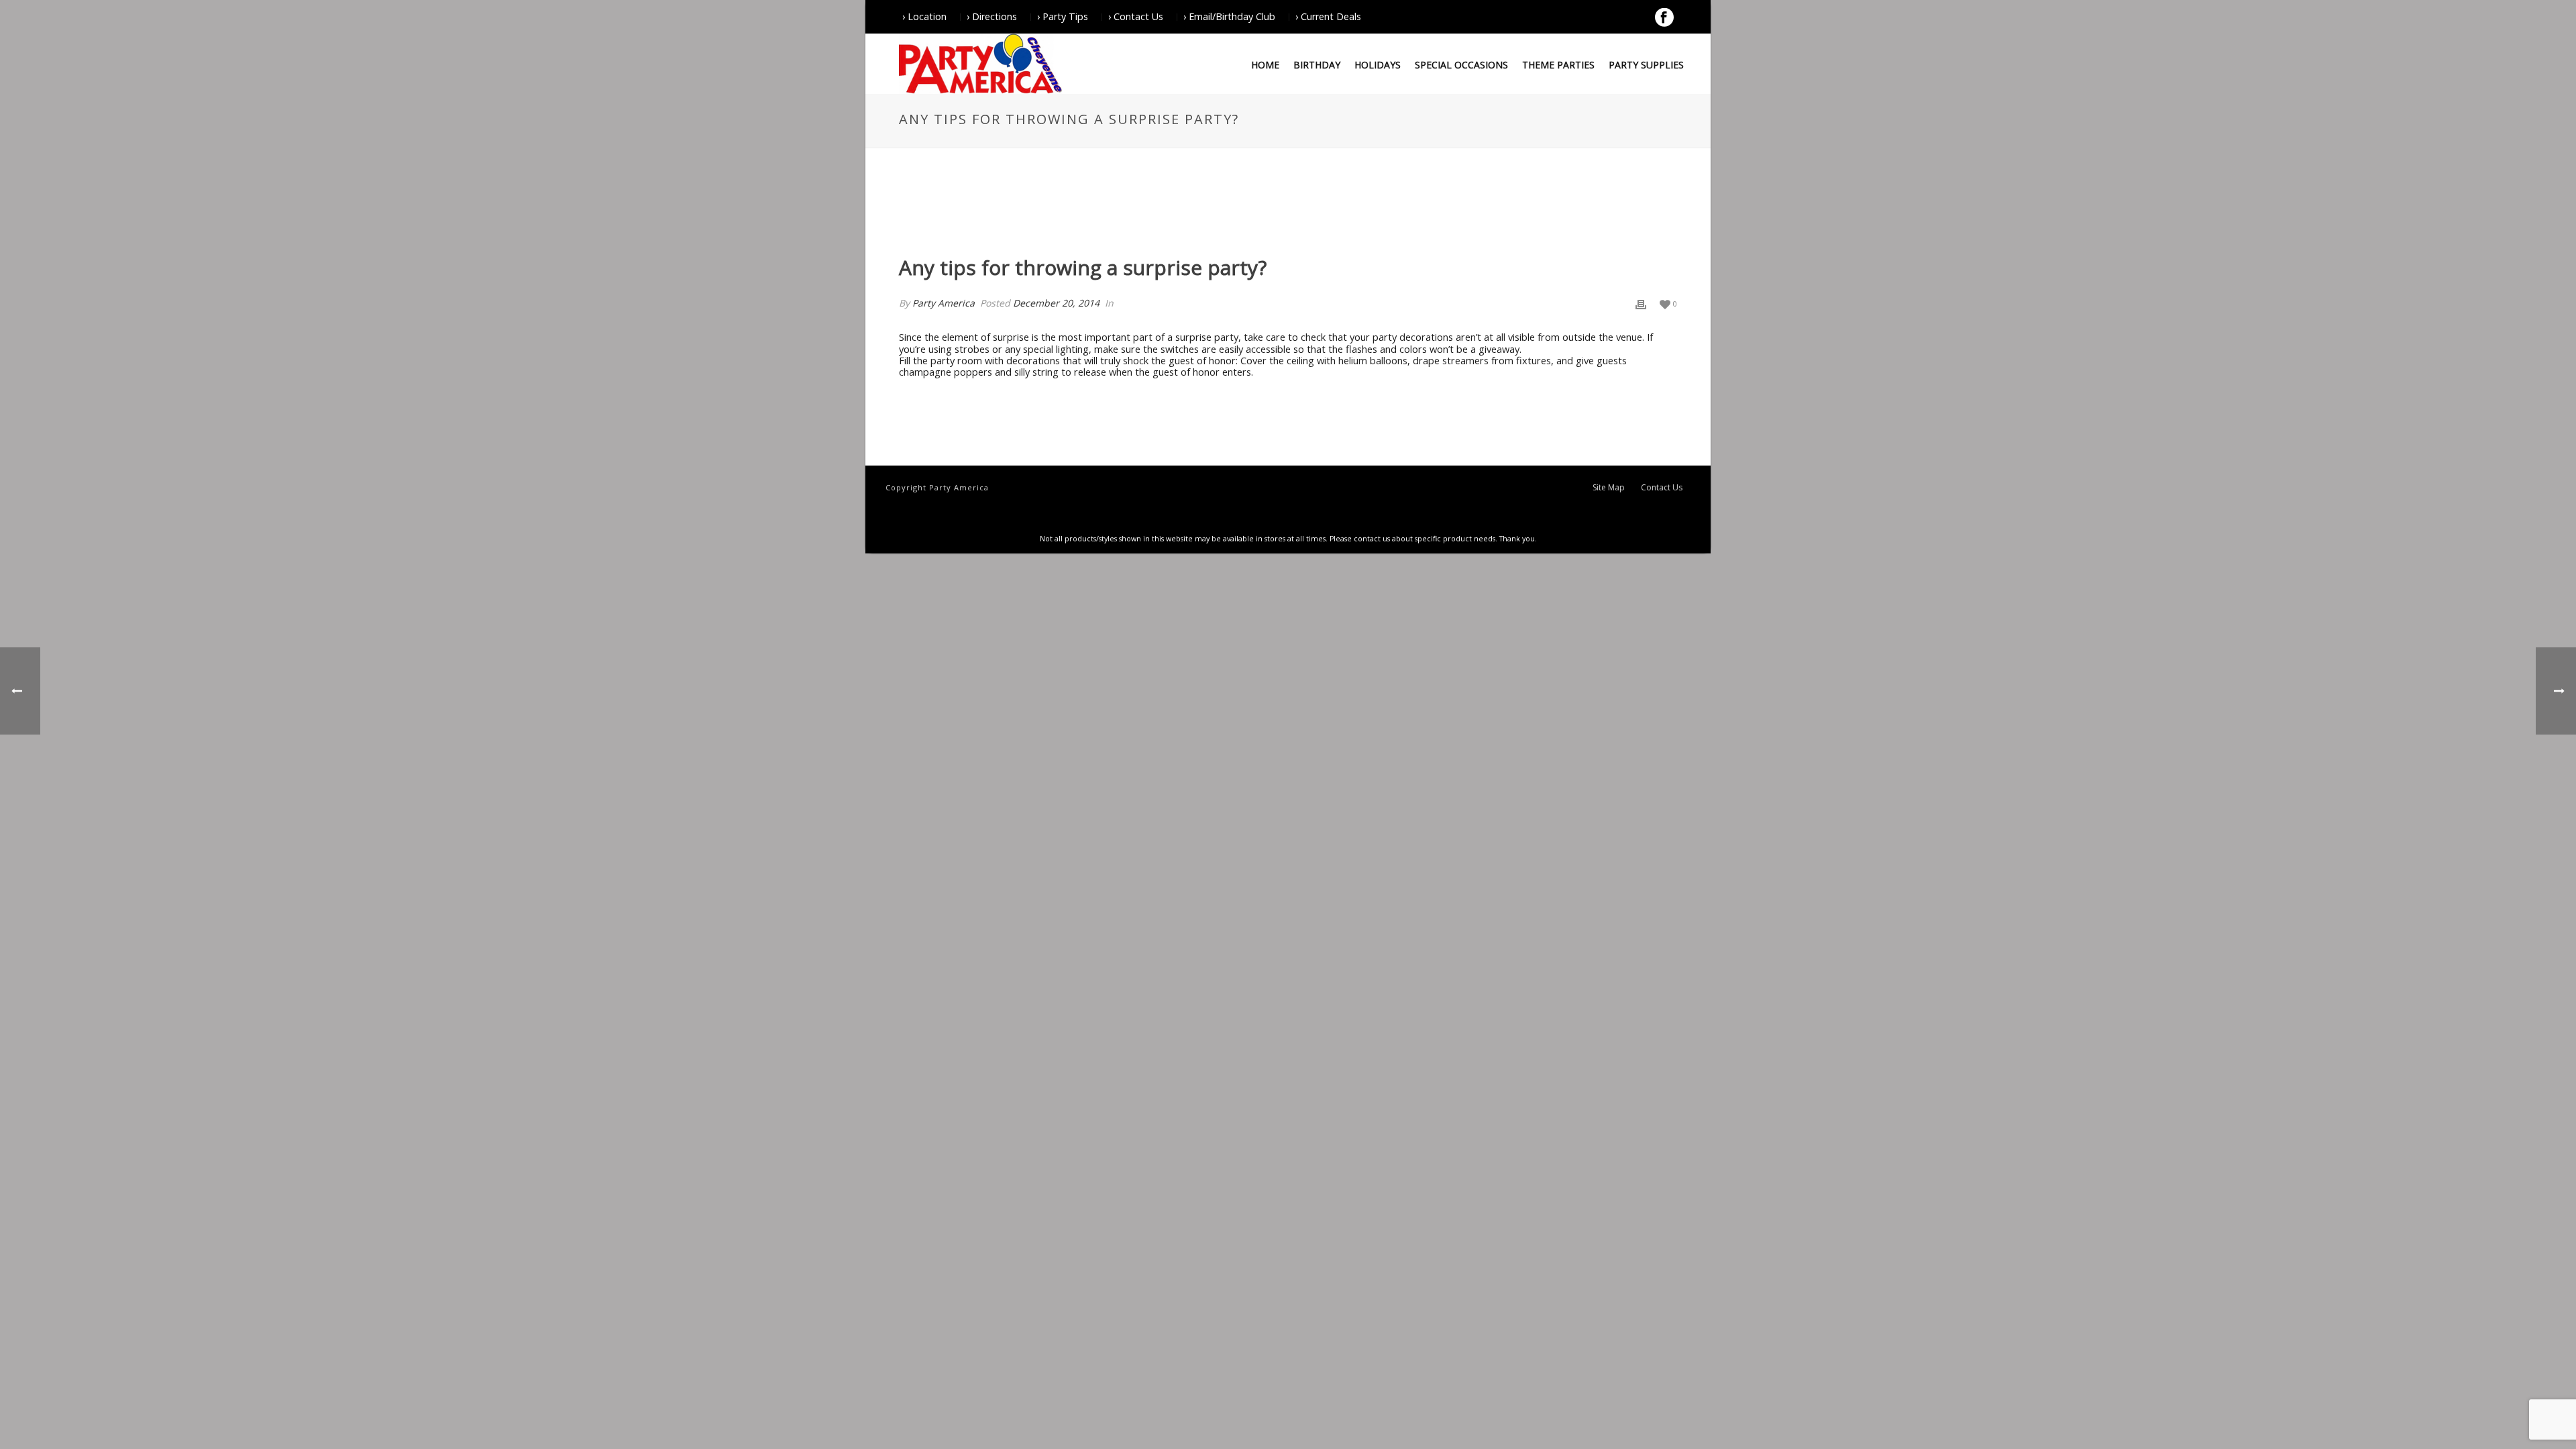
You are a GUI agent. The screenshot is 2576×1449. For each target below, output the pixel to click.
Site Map (1609, 488)
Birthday (1317, 65)
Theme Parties (1558, 65)
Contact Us (1662, 488)
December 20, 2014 (1056, 303)
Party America (944, 303)
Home (1265, 65)
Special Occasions (1461, 65)
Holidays (1378, 65)
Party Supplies (1646, 65)
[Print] (1641, 304)
